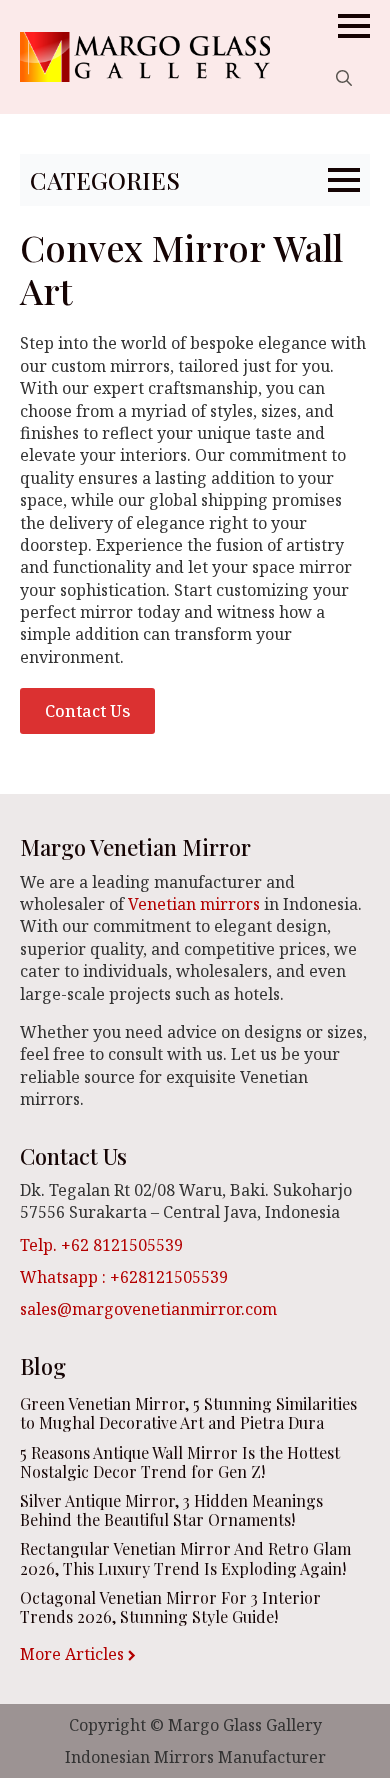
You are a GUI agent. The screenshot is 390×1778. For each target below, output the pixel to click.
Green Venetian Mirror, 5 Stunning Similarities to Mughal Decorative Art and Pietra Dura (188, 1413)
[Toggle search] (344, 78)
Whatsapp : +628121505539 (124, 1277)
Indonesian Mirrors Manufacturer (195, 1757)
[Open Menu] (354, 26)
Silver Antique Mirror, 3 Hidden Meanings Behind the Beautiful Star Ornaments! (171, 1510)
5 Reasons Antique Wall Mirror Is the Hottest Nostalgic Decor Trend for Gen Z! (180, 1462)
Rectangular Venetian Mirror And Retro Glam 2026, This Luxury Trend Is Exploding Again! (185, 1558)
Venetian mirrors (194, 904)
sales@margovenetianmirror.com (148, 1309)
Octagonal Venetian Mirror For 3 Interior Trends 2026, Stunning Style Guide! (170, 1607)
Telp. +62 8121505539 (101, 1245)
